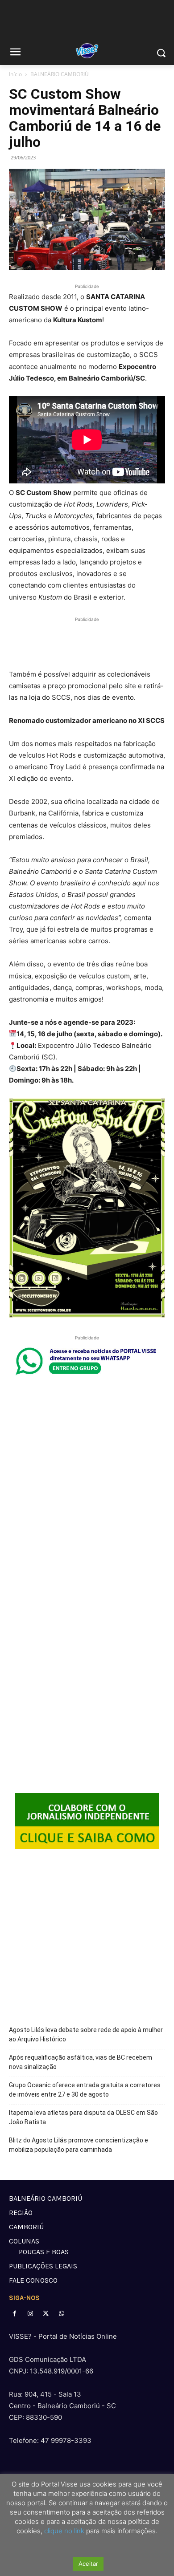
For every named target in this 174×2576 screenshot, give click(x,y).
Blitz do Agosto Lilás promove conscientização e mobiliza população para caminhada (79, 2145)
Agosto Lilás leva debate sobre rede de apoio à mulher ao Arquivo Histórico (86, 2034)
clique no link (63, 2531)
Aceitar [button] (88, 2564)
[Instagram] (30, 2314)
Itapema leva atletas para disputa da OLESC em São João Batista (83, 2117)
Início (15, 74)
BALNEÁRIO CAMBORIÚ (60, 74)
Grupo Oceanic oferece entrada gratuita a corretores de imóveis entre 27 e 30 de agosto (85, 2090)
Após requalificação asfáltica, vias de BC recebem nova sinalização (81, 2062)
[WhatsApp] (62, 2314)
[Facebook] (14, 2314)
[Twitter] (46, 2314)
